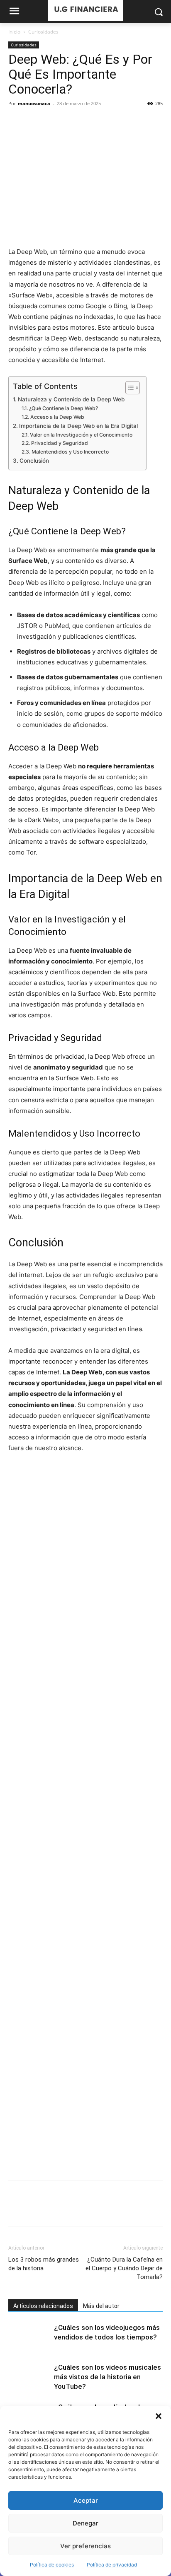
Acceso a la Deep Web (57, 417)
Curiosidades (43, 32)
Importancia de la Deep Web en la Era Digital (78, 426)
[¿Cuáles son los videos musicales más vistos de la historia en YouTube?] (29, 2377)
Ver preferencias (85, 2546)
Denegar (85, 2523)
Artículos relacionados (43, 2306)
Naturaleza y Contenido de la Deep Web (71, 399)
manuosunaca (34, 103)
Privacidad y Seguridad (59, 443)
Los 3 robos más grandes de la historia (44, 2264)
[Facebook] (17, 122)
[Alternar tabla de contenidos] (128, 388)
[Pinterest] (55, 122)
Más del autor (101, 2306)
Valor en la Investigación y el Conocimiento (81, 435)
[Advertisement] (85, 1817)
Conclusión (34, 461)
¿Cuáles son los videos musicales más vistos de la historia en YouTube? (107, 2377)
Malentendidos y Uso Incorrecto (70, 452)
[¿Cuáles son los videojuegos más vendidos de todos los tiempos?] (29, 2337)
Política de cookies (52, 2565)
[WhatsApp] (74, 122)
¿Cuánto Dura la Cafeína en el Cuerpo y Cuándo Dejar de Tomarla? (124, 2268)
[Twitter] (36, 122)
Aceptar (86, 2500)
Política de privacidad (112, 2565)
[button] (159, 2416)
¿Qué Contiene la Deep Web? (63, 408)
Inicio (14, 32)
